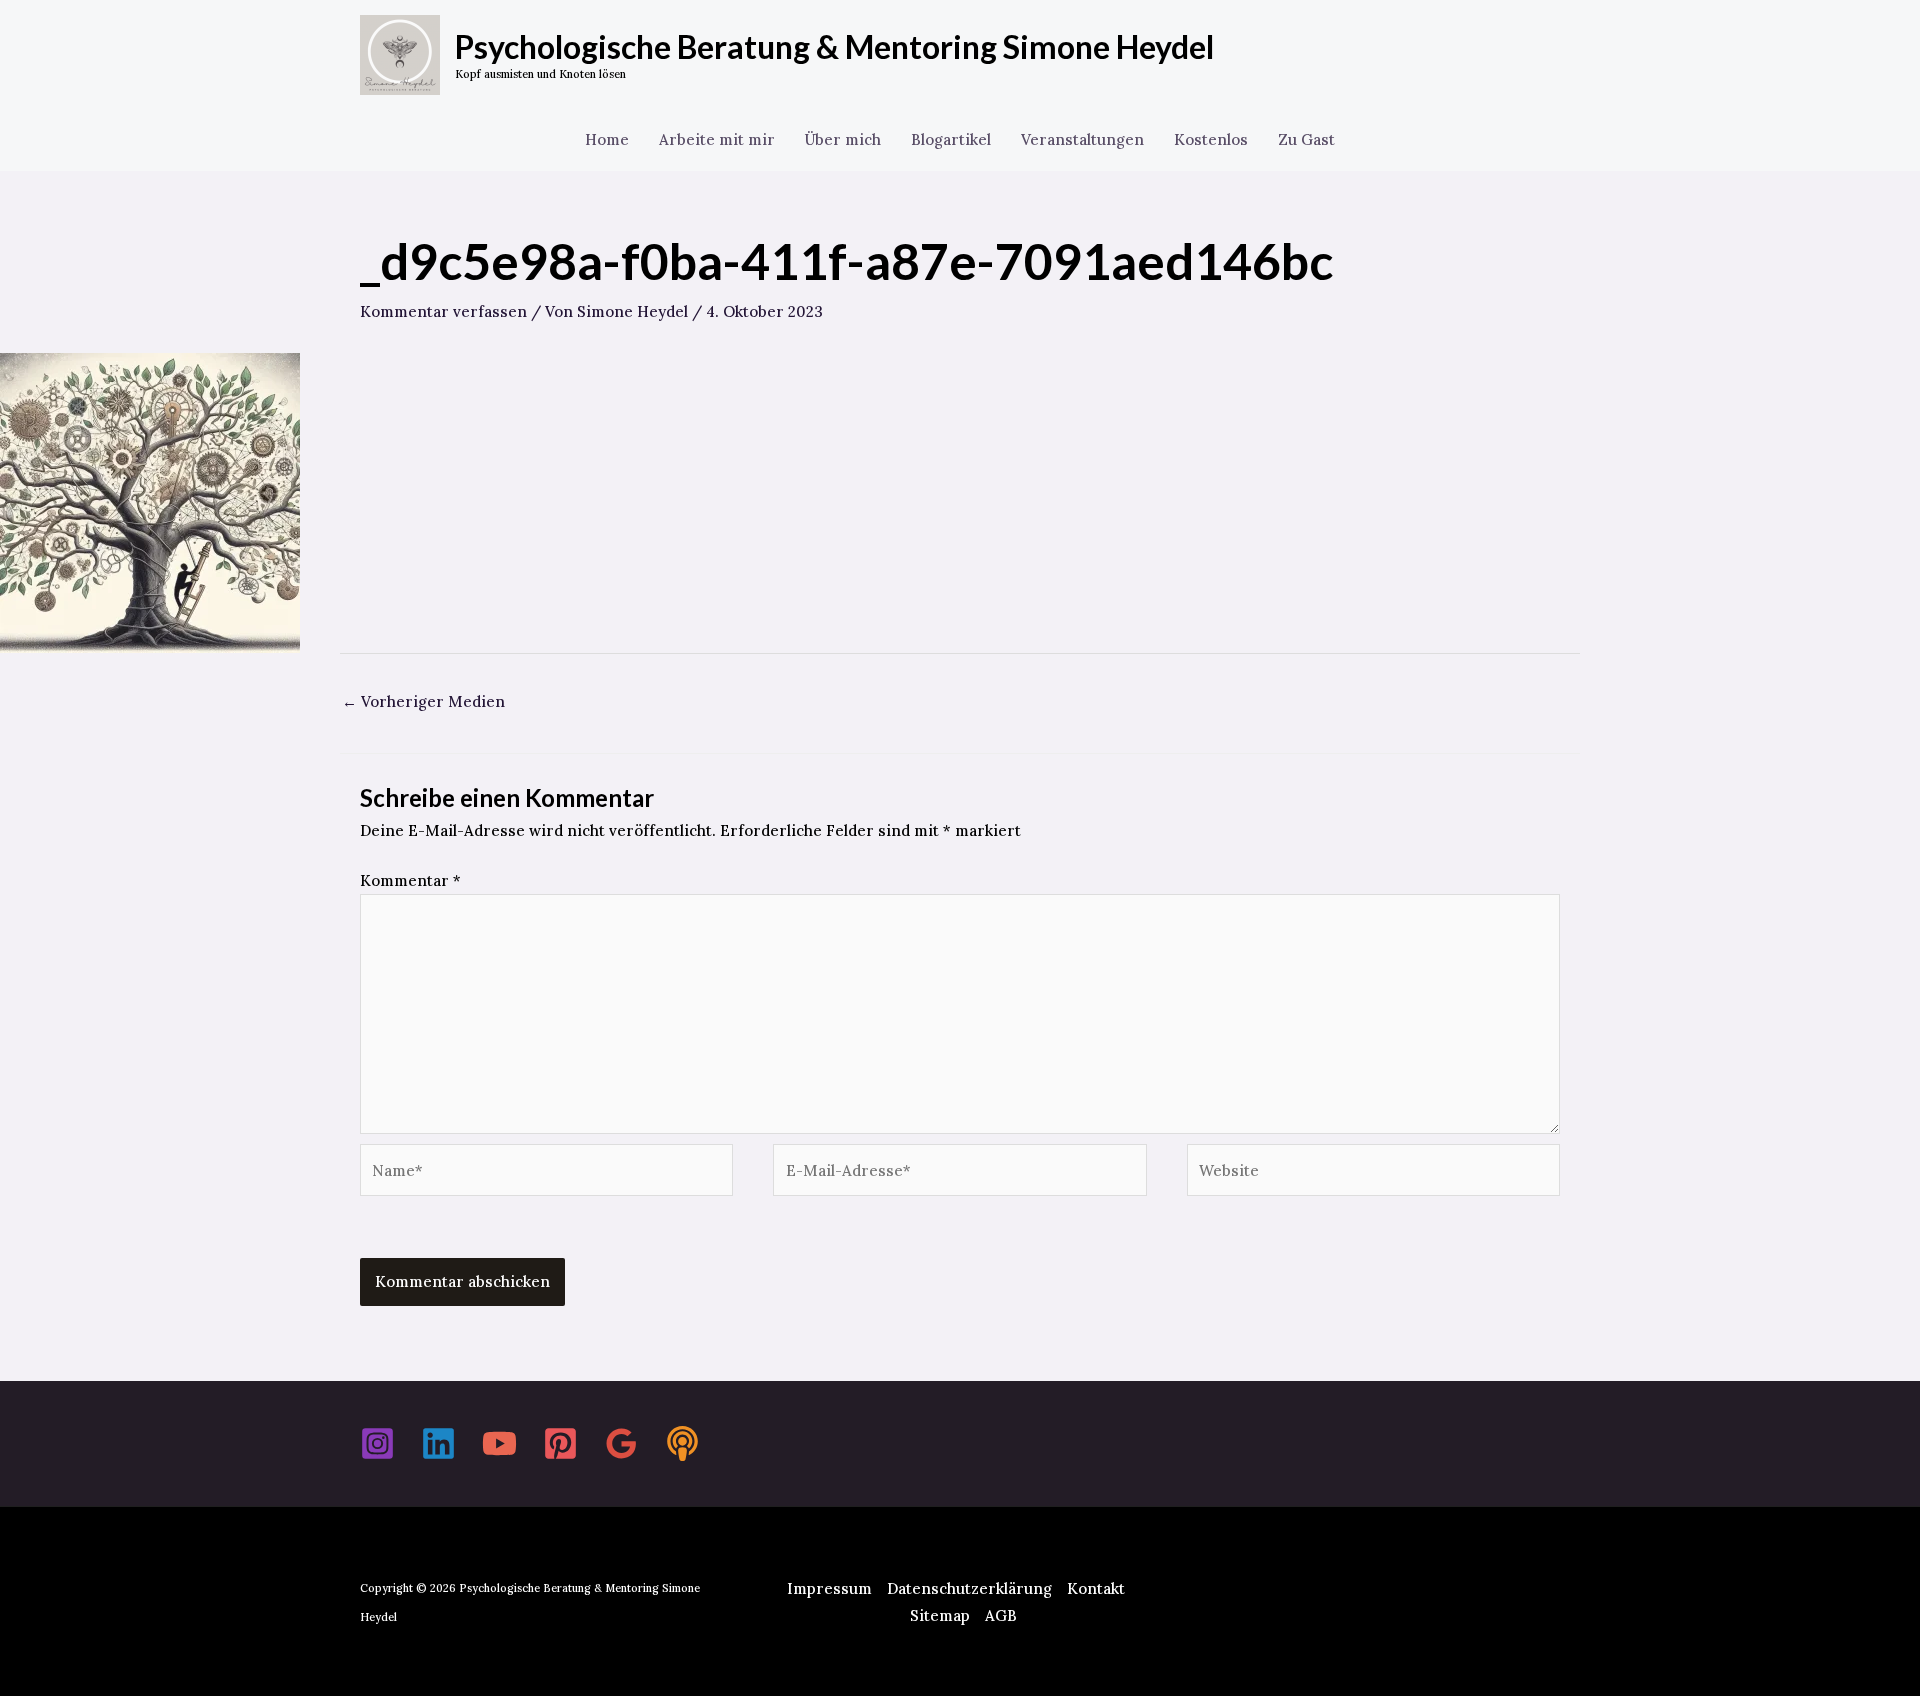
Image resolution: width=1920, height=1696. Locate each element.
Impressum (829, 1588)
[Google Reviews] (621, 1443)
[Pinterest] (560, 1443)
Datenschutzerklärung (969, 1588)
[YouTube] (499, 1443)
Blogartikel (951, 139)
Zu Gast (1306, 139)
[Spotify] (682, 1443)
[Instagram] (377, 1443)
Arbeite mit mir (717, 139)
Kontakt (1096, 1588)
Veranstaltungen (1082, 139)
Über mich (843, 139)
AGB (1001, 1615)
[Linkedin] (438, 1443)
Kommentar (410, 880)
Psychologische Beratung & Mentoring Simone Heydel (834, 46)
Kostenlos (1211, 139)
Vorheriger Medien (423, 701)
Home (607, 139)
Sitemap (940, 1615)
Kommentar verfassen (443, 311)
